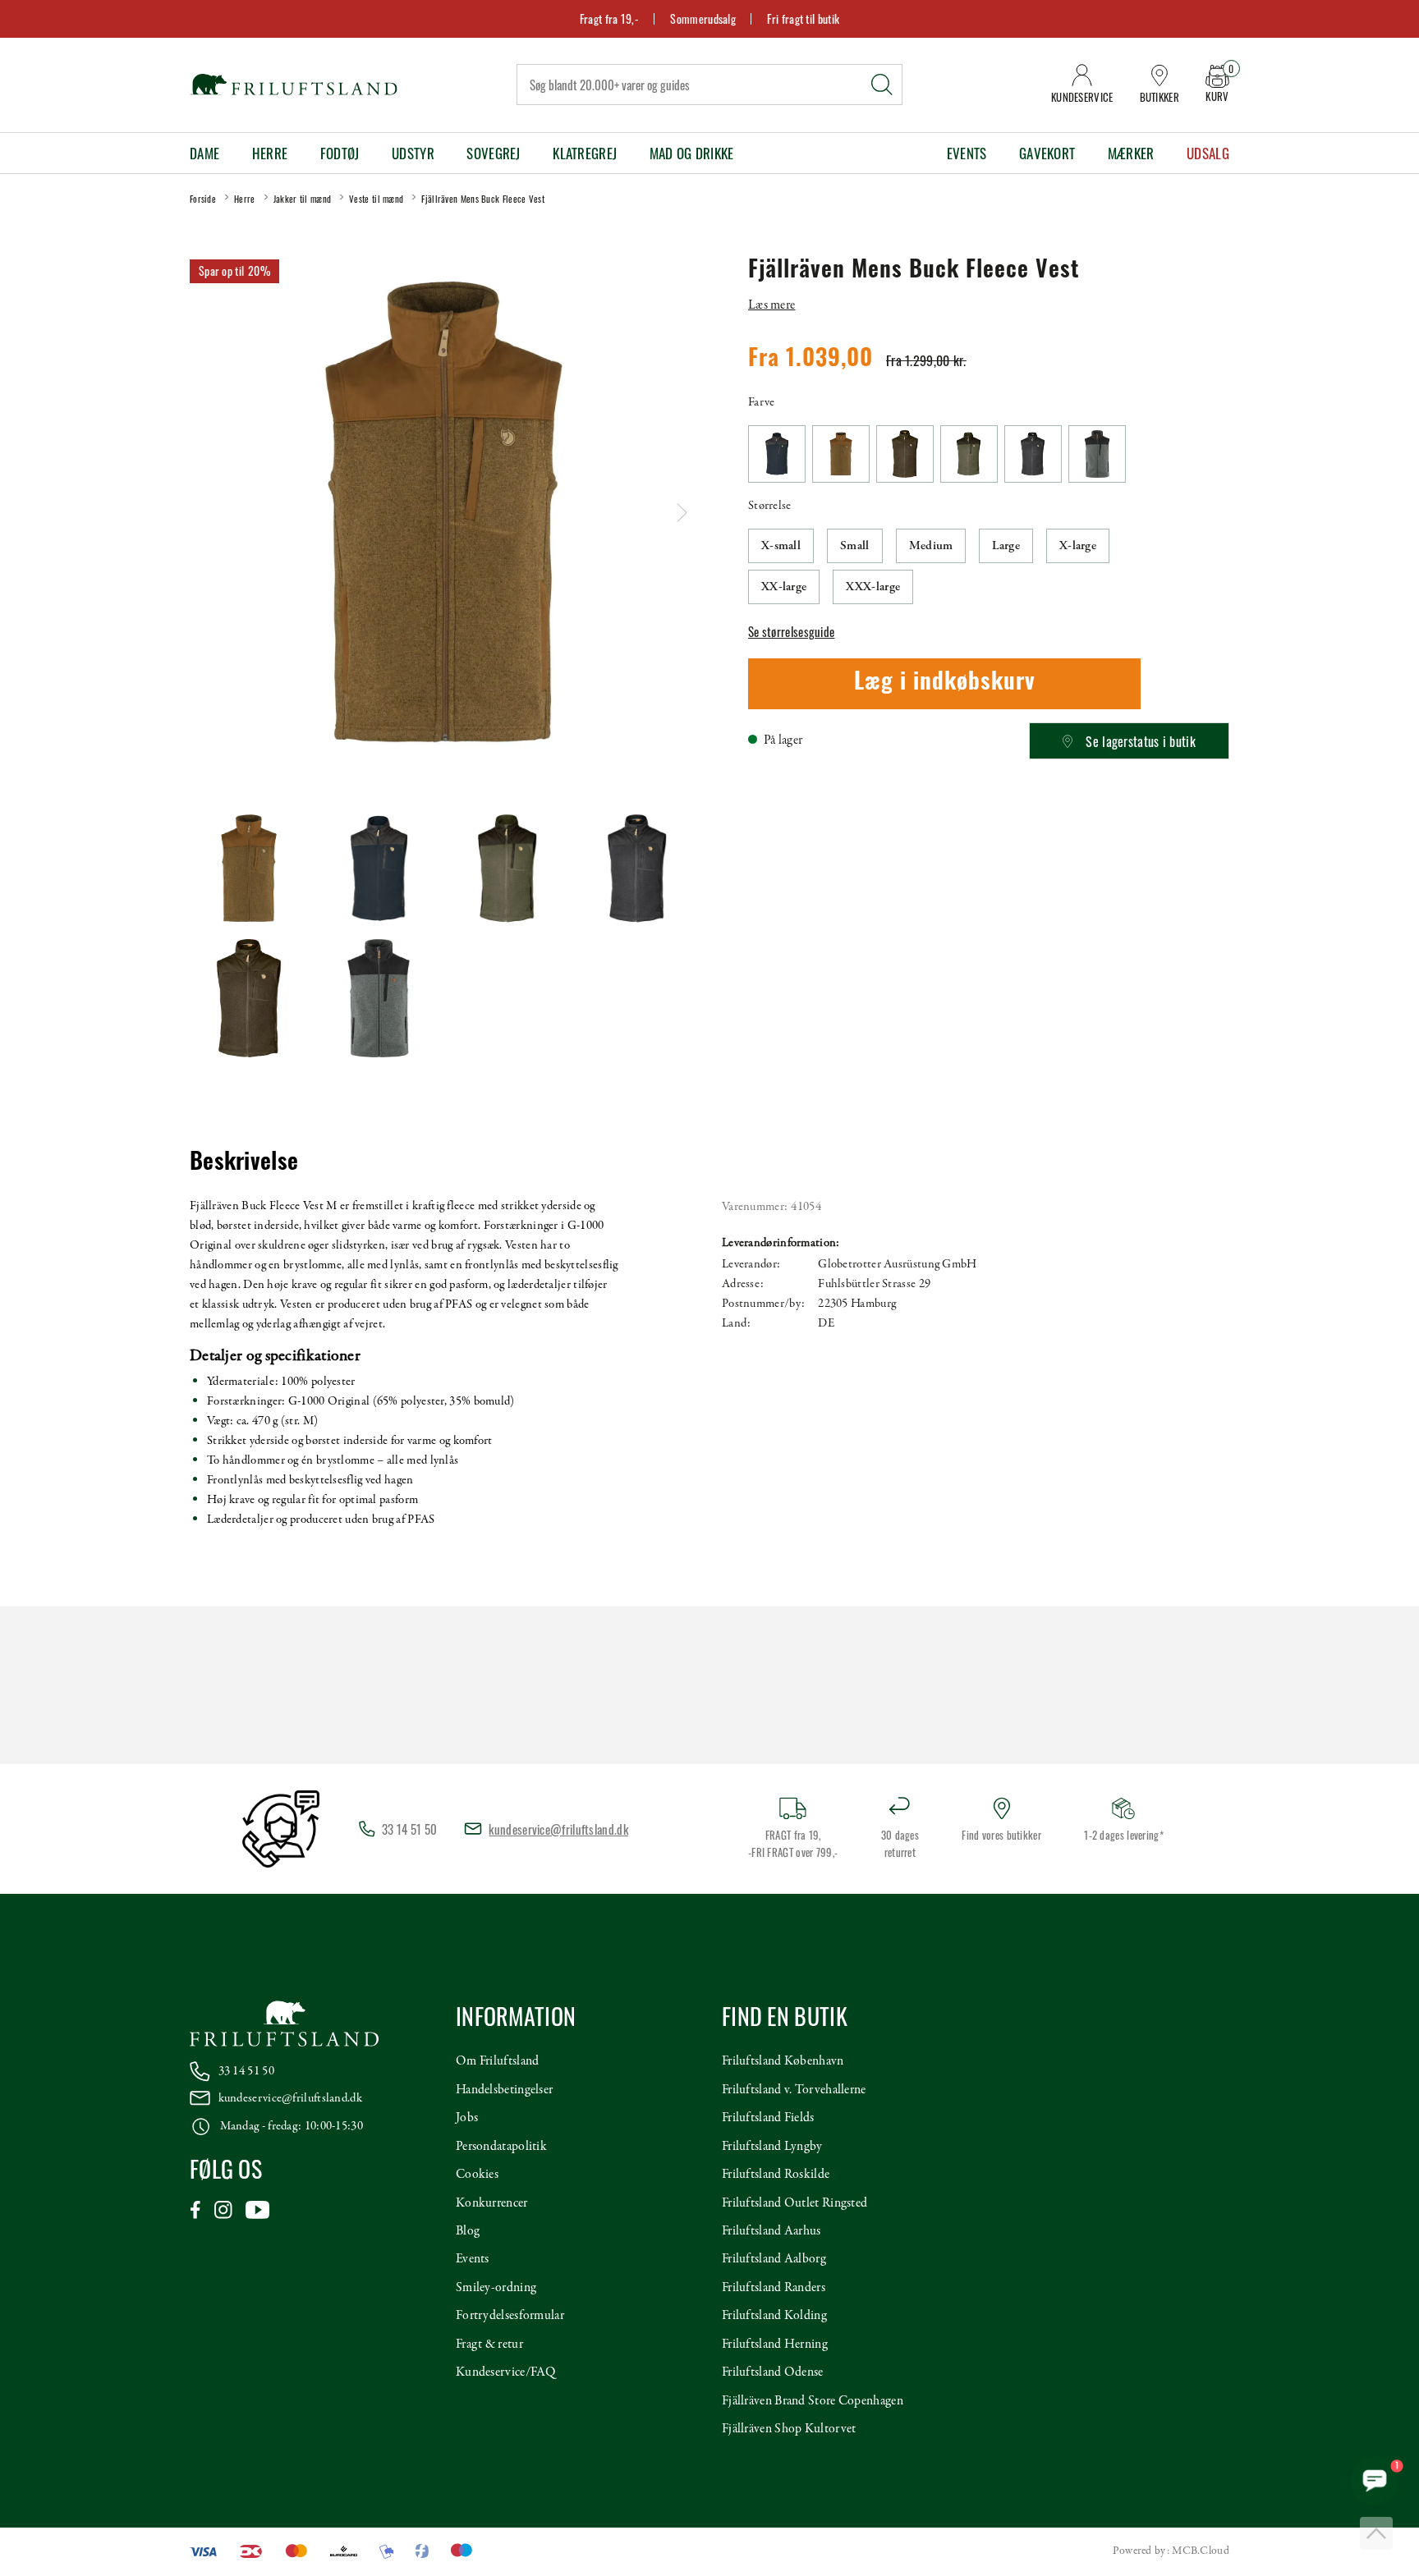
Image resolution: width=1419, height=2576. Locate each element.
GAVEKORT (1047, 153)
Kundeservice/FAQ (506, 2372)
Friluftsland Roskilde (776, 2175)
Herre (270, 153)
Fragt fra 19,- (609, 18)
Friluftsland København (783, 2061)
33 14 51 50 (246, 2071)
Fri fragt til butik (803, 18)
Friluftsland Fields (768, 2118)
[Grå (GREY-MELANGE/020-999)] (1097, 454)
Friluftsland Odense (773, 2372)
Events (967, 153)
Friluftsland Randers (774, 2288)
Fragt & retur (489, 2345)
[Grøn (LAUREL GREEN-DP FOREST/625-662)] (969, 454)
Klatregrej (585, 153)
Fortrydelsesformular (510, 2316)
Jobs (467, 2118)
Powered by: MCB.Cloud (1171, 2551)
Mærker (1131, 153)
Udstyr (413, 153)
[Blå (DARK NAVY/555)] (777, 454)
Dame (204, 153)
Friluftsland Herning (775, 2345)
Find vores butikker (1001, 1835)
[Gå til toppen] (1376, 2533)
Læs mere (771, 305)
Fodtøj (340, 153)
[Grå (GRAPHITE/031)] (1033, 454)
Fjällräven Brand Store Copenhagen (813, 2401)
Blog (468, 2231)
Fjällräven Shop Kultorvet (789, 2429)
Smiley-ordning (496, 2288)
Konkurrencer (492, 2203)
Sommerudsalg (703, 18)
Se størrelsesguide (791, 631)
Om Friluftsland (498, 2061)
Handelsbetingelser (504, 2090)
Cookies (477, 2175)
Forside (203, 199)
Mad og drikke (692, 153)
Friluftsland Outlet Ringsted (794, 2203)
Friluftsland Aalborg (774, 2259)
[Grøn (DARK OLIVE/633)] (905, 454)
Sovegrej (493, 153)
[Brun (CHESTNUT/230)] (841, 454)
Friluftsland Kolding (774, 2316)
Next (682, 513)
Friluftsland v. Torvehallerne (794, 2090)
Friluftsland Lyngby (772, 2147)
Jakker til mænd (303, 199)
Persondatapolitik (501, 2147)
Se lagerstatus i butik (1141, 741)
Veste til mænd (376, 199)
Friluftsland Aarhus (771, 2231)
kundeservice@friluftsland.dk (558, 1829)
